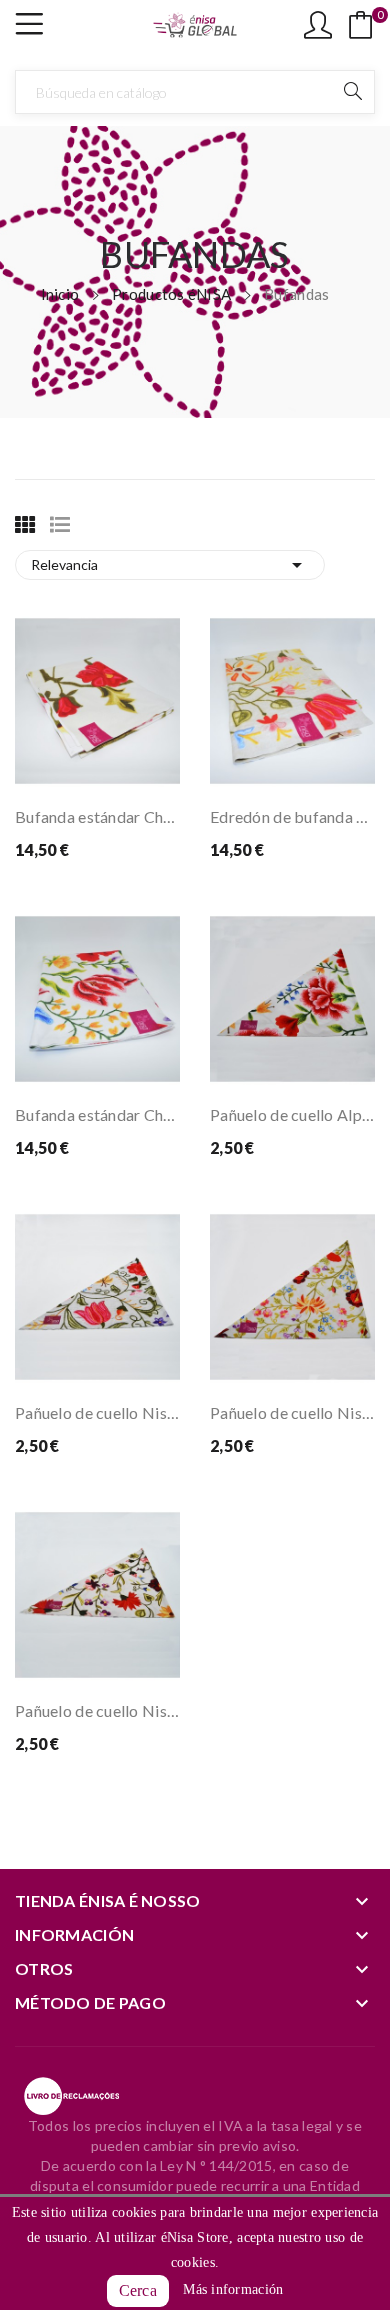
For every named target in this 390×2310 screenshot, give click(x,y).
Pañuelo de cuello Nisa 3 (97, 1710)
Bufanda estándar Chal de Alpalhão (97, 1114)
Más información (233, 2289)
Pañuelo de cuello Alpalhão (292, 1114)
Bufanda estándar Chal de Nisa (97, 816)
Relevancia (170, 565)
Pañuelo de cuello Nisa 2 (292, 1412)
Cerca (138, 2290)
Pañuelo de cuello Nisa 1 (97, 1412)
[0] (361, 25)
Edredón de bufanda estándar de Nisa (292, 816)
